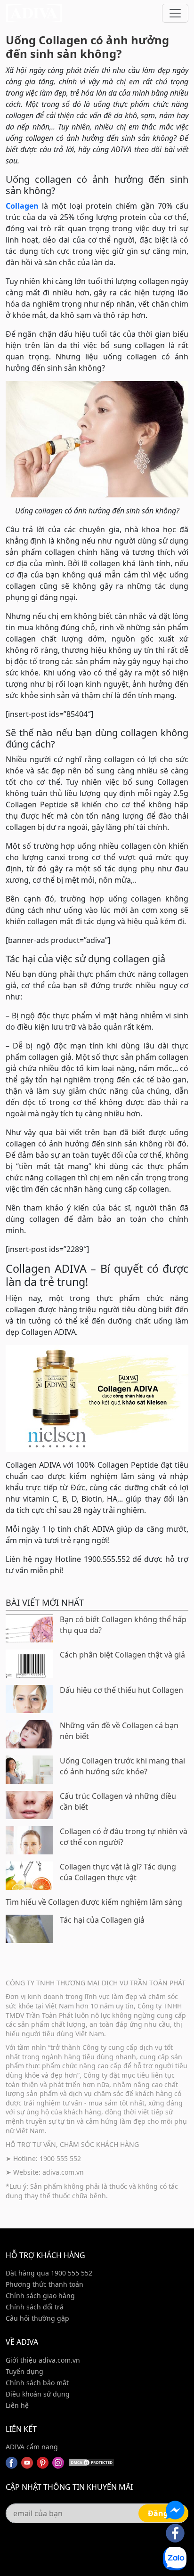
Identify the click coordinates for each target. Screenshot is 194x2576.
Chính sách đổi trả (35, 2307)
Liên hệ (17, 2405)
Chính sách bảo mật (37, 2383)
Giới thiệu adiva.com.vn (43, 2360)
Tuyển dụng (24, 2371)
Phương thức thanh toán (44, 2284)
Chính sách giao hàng (40, 2296)
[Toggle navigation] (175, 13)
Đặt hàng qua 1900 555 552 (49, 2273)
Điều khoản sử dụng (38, 2394)
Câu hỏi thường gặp (37, 2318)
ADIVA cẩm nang (32, 2447)
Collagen (22, 206)
